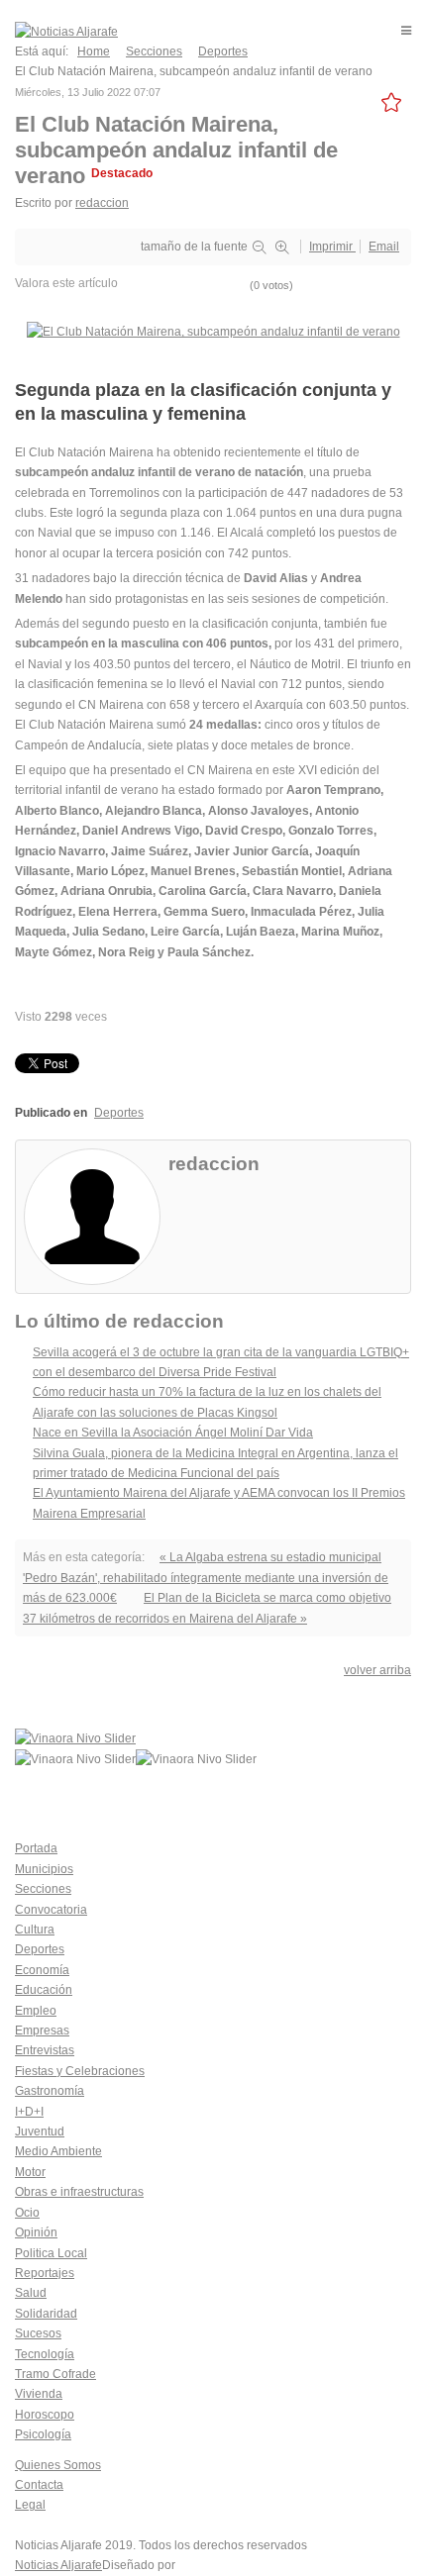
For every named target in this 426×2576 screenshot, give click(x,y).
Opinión (36, 2232)
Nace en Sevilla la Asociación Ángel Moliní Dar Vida (173, 1433)
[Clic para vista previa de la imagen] (213, 332)
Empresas (42, 2031)
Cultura (35, 1930)
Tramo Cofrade (55, 2374)
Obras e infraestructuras (79, 2192)
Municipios (44, 1869)
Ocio (27, 2213)
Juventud (40, 2131)
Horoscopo (45, 2415)
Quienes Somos (58, 2465)
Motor (30, 2172)
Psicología (43, 2434)
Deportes (119, 1113)
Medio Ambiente (58, 2151)
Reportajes (45, 2273)
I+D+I (29, 2112)
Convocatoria (51, 1910)
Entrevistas (45, 2050)
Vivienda (39, 2394)
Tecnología (45, 2354)
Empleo (36, 2011)
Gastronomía (50, 2091)
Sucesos (38, 2333)
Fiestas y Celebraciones (80, 2071)
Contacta (39, 2485)
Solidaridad (46, 2314)
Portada (36, 1848)
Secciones (43, 1889)
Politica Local (51, 2253)
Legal (30, 2505)
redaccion (102, 203)
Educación (44, 1990)
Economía (42, 1970)
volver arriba (377, 1670)
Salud (31, 2293)
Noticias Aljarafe (58, 2565)
